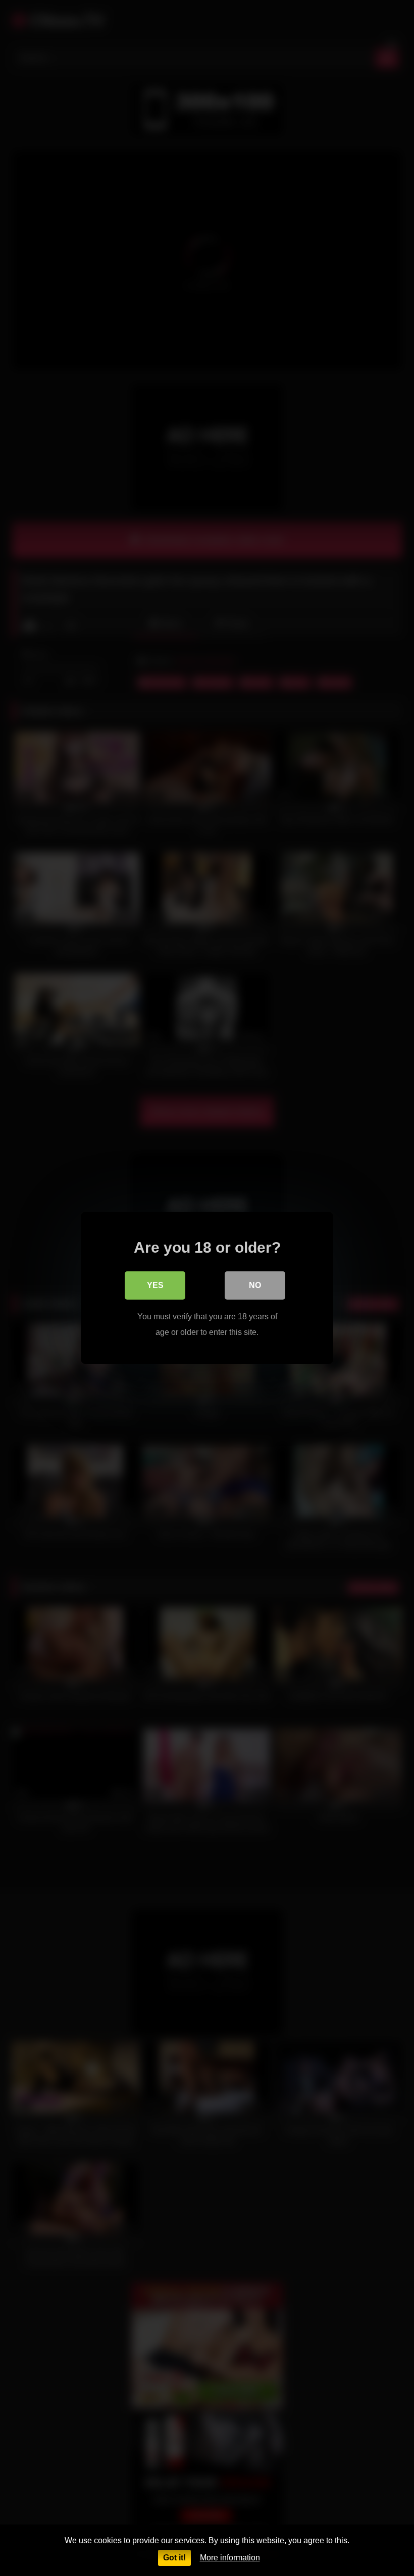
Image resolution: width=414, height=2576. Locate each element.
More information (230, 2558)
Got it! (174, 2558)
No (255, 1285)
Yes (155, 1285)
